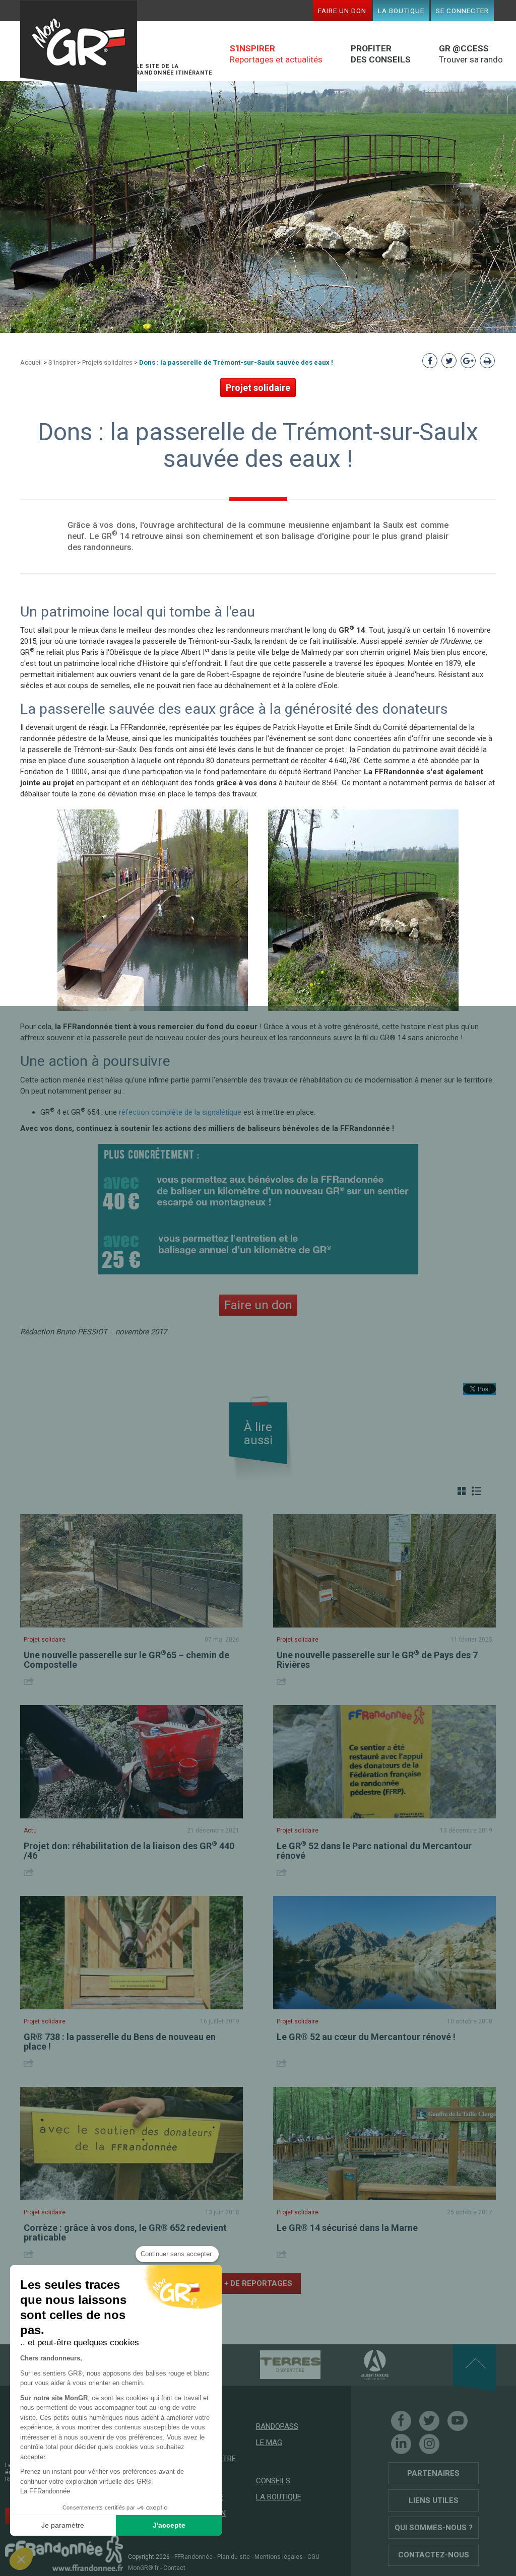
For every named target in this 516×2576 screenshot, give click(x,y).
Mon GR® (79, 47)
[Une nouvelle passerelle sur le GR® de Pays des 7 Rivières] (384, 1571)
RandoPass (277, 2426)
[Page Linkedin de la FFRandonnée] (401, 2444)
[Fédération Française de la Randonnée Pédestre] (64, 2553)
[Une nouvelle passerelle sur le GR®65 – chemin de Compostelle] (132, 1571)
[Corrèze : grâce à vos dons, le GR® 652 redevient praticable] (132, 2144)
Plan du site (234, 2557)
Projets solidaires (107, 362)
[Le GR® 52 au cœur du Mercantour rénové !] (384, 1953)
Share (30, 1681)
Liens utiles (434, 2500)
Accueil (31, 362)
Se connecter (462, 11)
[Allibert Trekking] (357, 2364)
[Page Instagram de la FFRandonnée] (429, 2444)
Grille (462, 1491)
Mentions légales (279, 2557)
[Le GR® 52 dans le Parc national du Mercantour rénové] (384, 1762)
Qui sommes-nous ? (434, 2528)
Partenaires (433, 2473)
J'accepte (169, 2525)
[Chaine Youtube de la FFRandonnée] (458, 2421)
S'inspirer (62, 362)
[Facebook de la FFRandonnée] (401, 2421)
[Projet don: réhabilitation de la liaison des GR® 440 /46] (132, 1762)
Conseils (273, 2481)
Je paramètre (63, 2525)
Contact (174, 2568)
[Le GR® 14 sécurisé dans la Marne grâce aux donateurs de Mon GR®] (384, 2144)
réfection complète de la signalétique (180, 1112)
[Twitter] (429, 2421)
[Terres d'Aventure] (273, 2364)
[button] (21, 2559)
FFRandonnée (193, 2557)
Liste (476, 1491)
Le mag (269, 2443)
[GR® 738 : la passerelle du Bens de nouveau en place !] (132, 1953)
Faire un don (342, 11)
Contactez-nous (434, 2555)
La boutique (401, 11)
